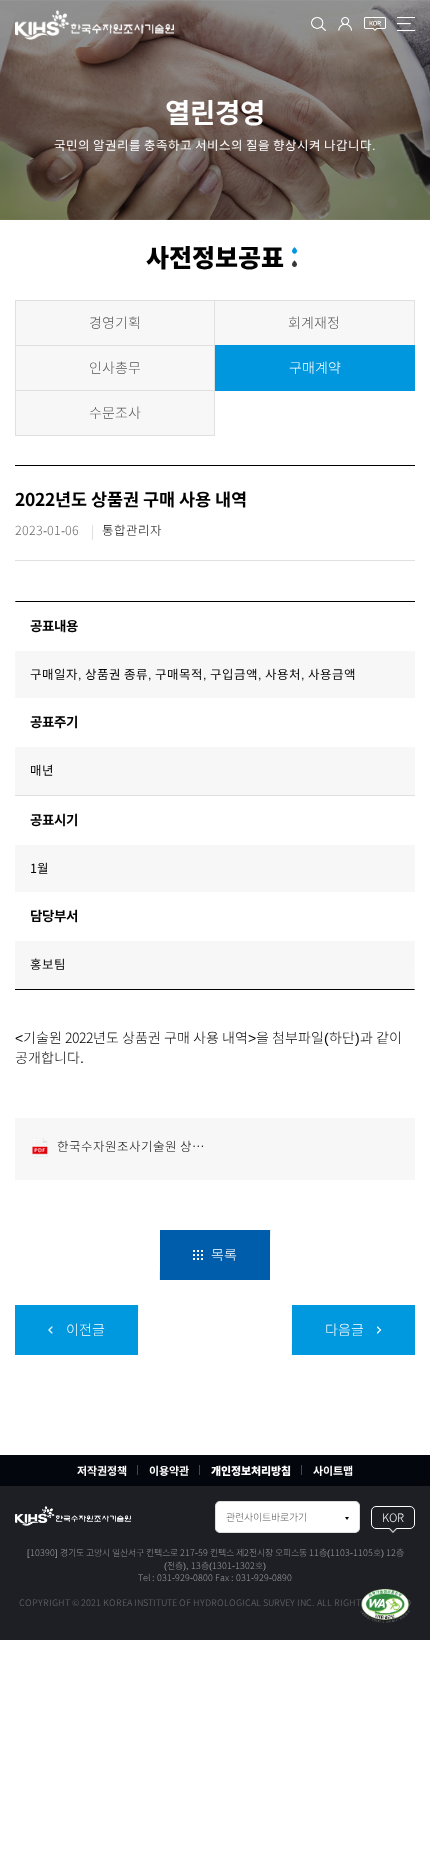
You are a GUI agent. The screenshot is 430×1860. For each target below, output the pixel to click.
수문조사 (115, 413)
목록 (222, 1255)
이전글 (84, 1330)
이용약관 (169, 1470)
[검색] (318, 24)
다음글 (346, 1330)
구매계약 (315, 368)
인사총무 (115, 368)
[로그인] (345, 24)
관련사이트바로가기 (266, 1517)
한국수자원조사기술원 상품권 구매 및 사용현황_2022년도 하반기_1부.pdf (133, 1146)
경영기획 (115, 323)
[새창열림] (385, 1604)
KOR (393, 1517)
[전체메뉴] (406, 24)
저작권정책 (102, 1470)
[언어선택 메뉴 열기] (375, 24)
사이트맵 (333, 1470)
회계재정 (314, 323)
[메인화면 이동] (73, 1516)
